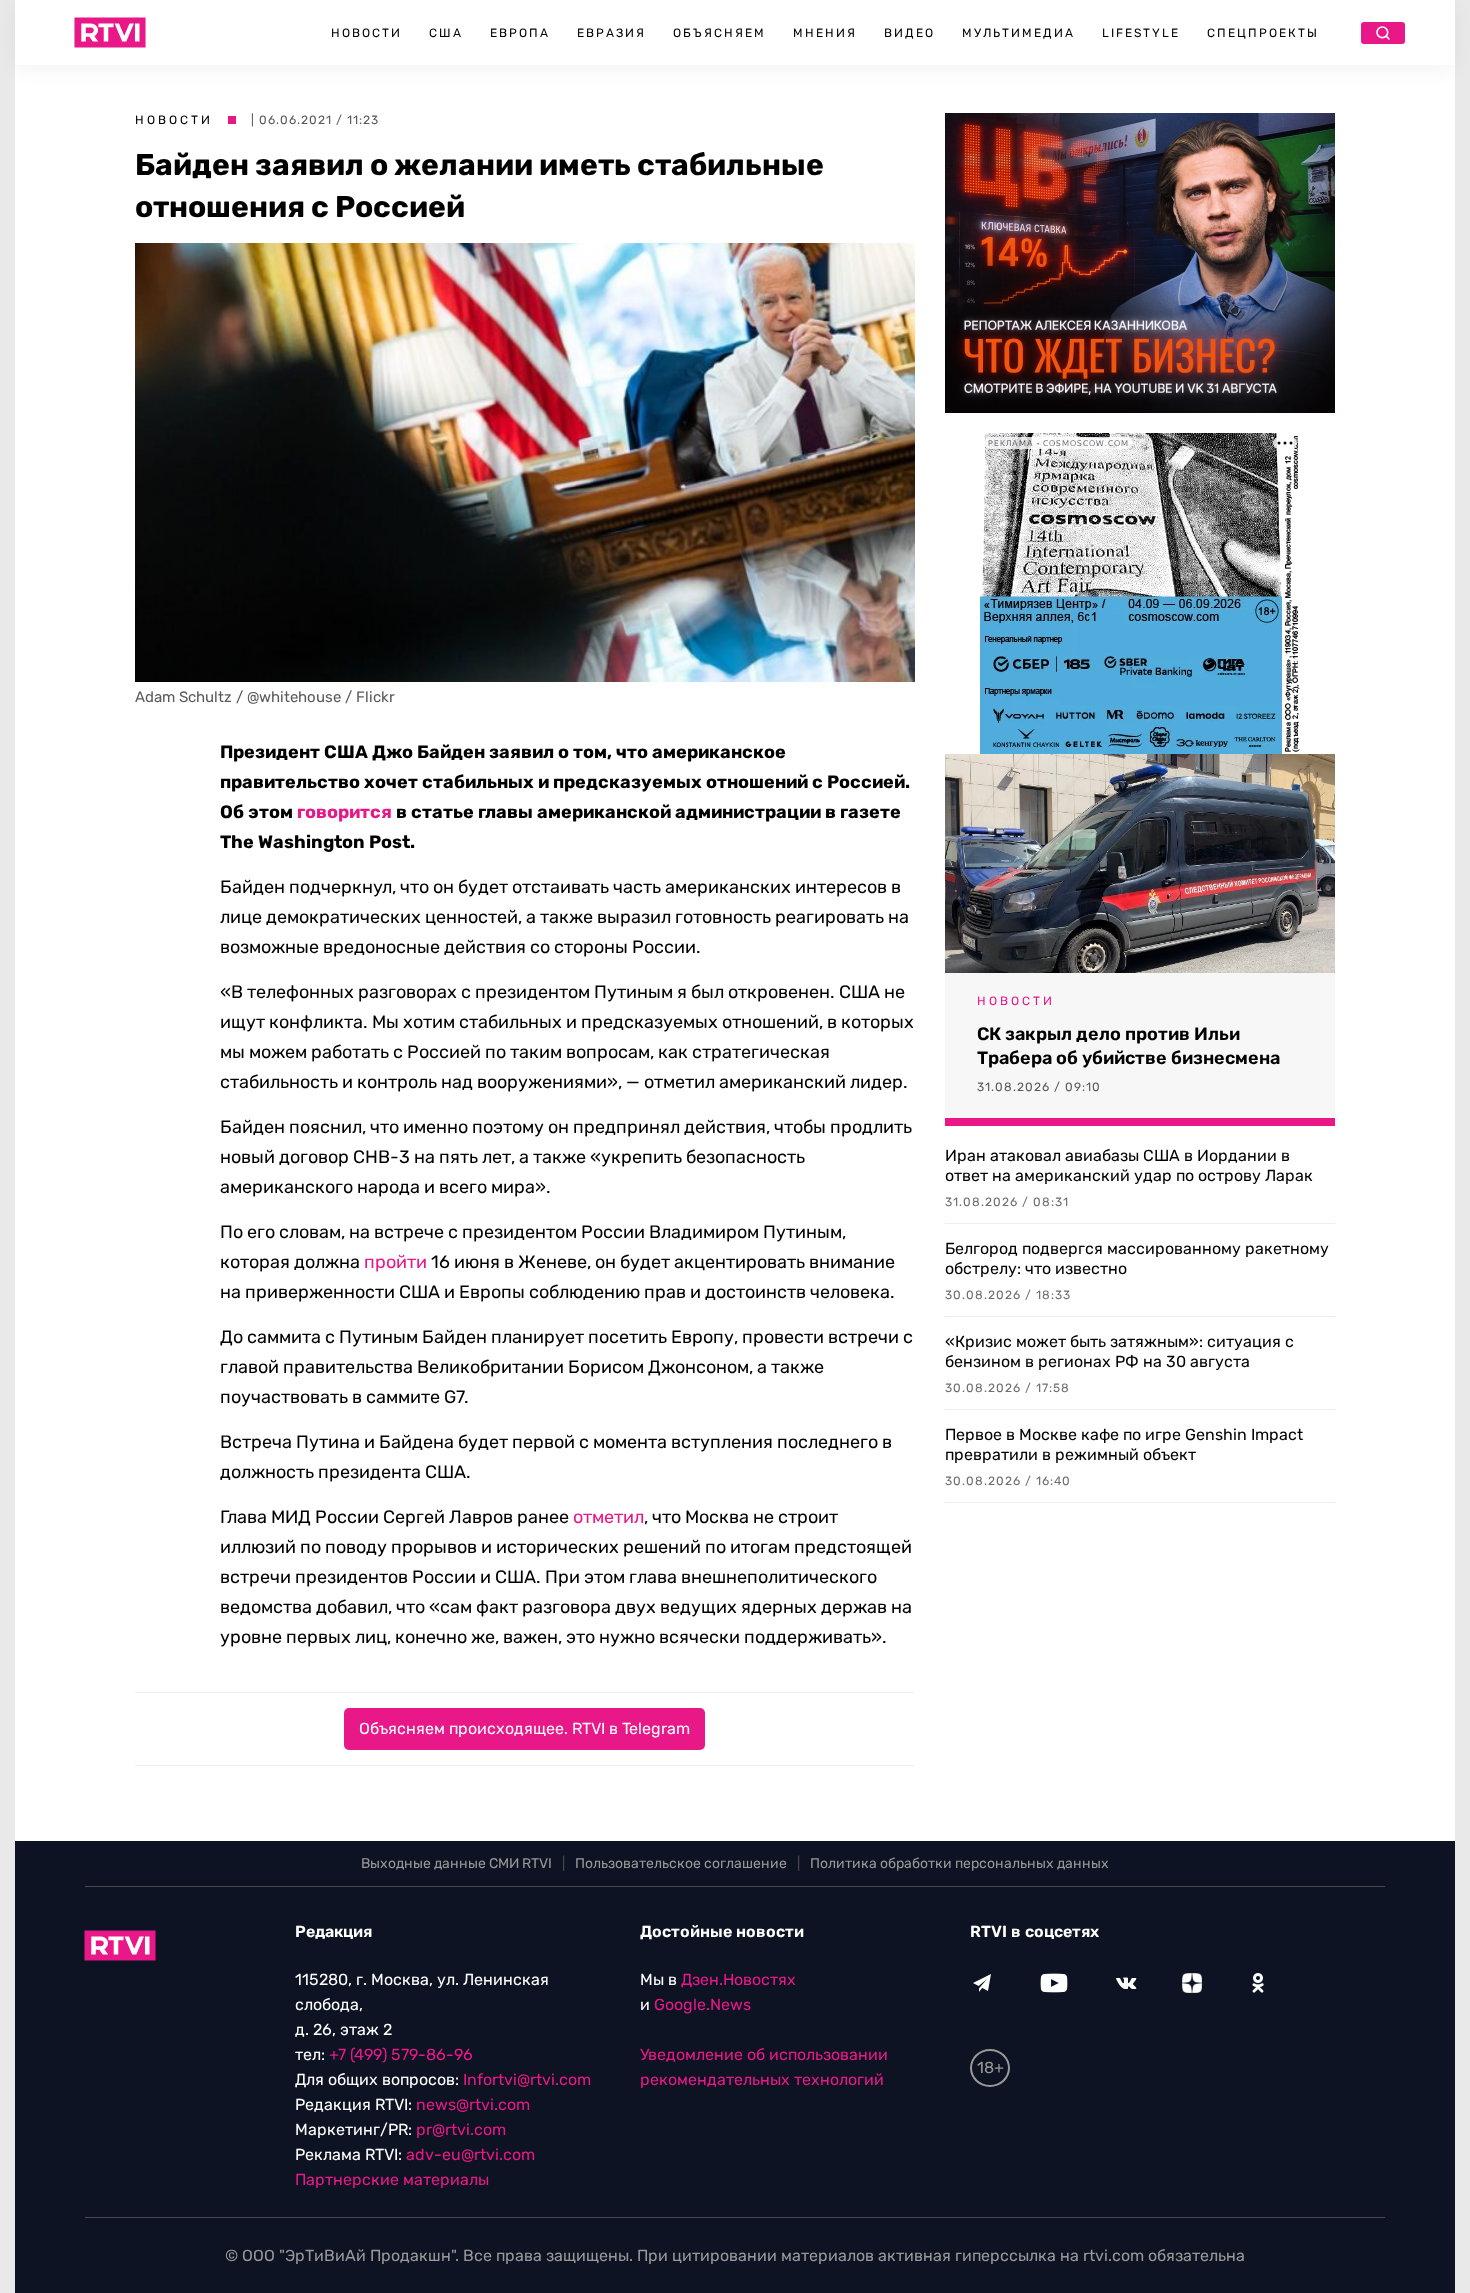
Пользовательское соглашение (681, 1863)
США (446, 33)
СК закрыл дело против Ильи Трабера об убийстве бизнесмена (1128, 1046)
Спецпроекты (1263, 33)
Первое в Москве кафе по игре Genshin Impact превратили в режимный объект (1124, 1444)
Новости (366, 33)
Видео (909, 33)
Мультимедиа (1018, 33)
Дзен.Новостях (738, 1979)
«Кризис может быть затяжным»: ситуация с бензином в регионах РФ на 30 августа (1119, 1351)
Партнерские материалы (392, 2179)
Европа (520, 33)
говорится (344, 812)
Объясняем (719, 33)
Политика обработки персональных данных (959, 1863)
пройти (395, 1262)
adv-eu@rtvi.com (470, 2154)
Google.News (702, 2004)
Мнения (825, 33)
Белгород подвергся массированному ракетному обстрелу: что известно (1137, 1258)
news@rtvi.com (473, 2104)
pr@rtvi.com (461, 2129)
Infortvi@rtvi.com (527, 2079)
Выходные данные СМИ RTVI (456, 1863)
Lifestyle (1141, 33)
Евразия (611, 33)
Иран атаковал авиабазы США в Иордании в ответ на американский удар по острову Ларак (1129, 1165)
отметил (608, 1517)
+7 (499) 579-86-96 (401, 2054)
